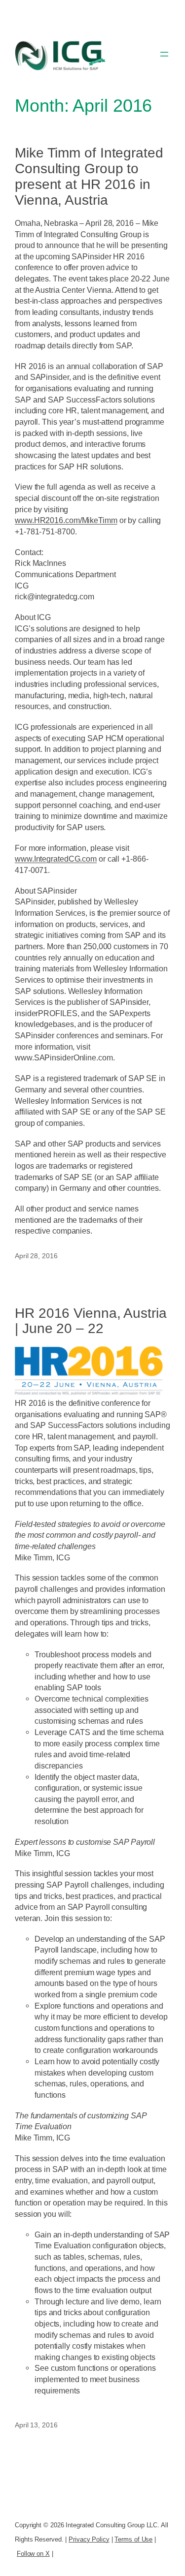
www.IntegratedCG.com (56, 859)
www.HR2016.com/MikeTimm (66, 520)
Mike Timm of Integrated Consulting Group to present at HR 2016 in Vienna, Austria (89, 176)
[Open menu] (164, 54)
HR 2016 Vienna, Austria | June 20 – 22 (91, 1321)
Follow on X (33, 2554)
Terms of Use (133, 2539)
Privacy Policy (89, 2539)
